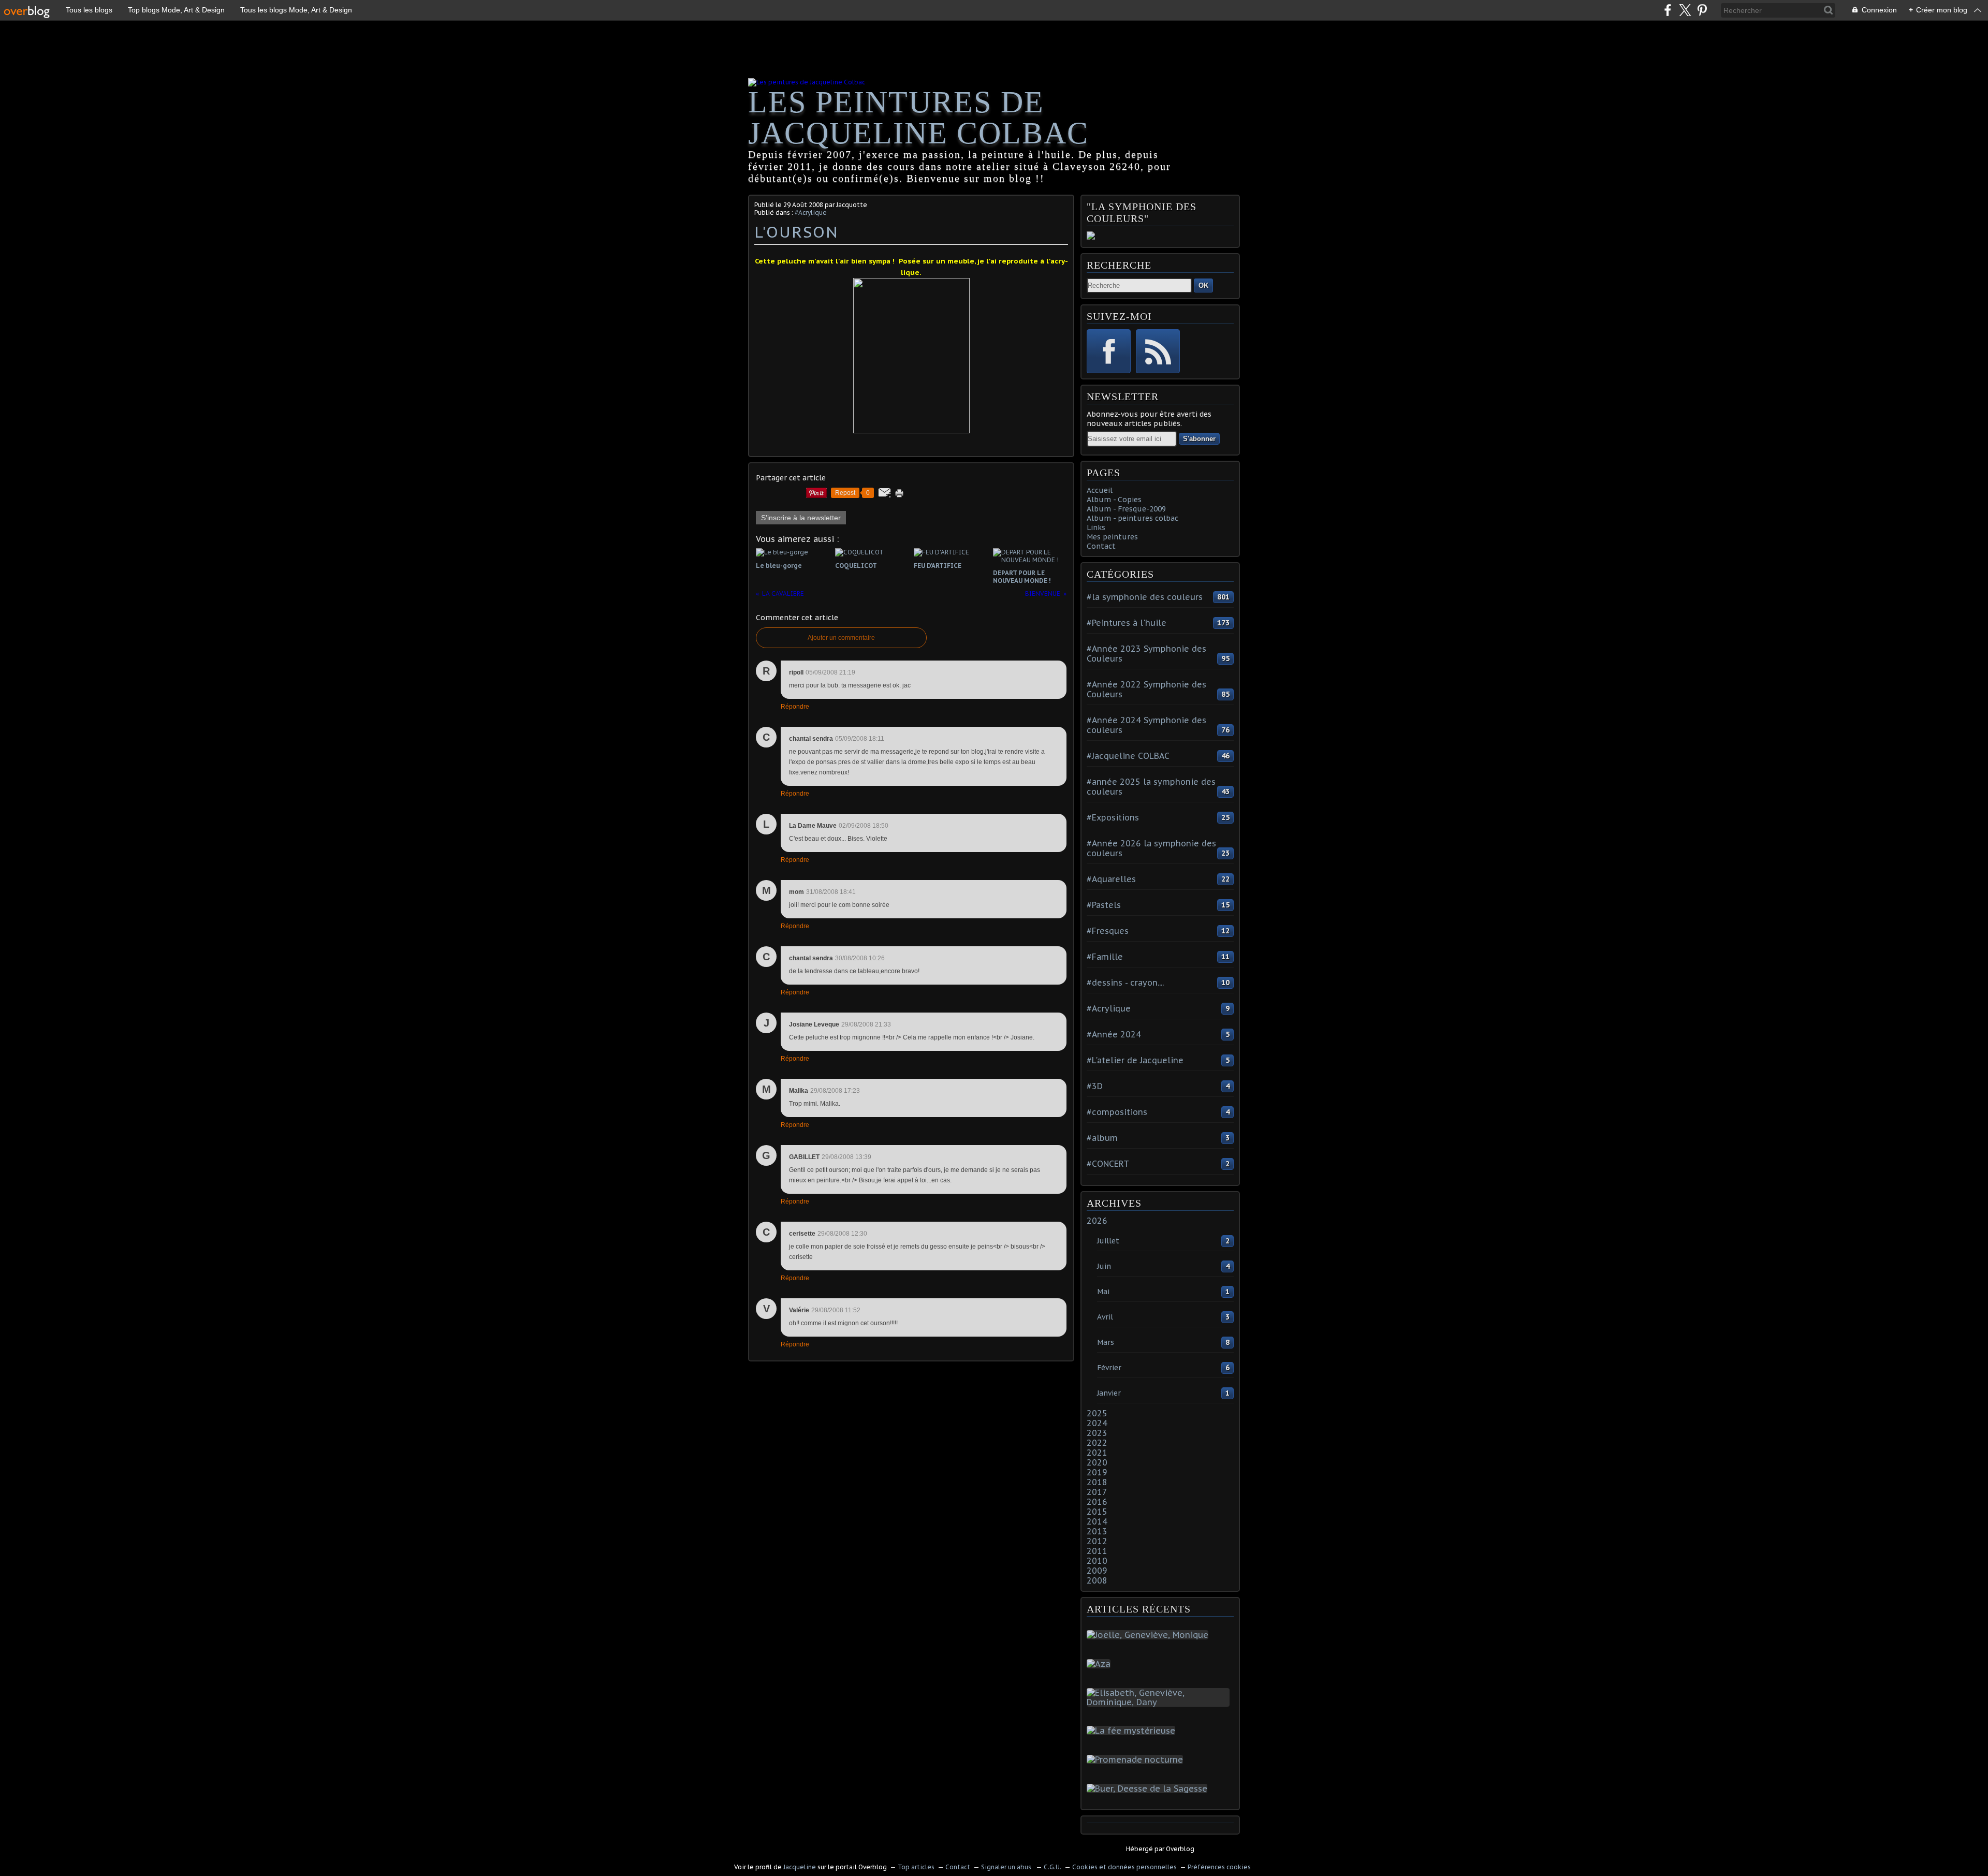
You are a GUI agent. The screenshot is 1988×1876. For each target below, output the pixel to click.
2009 (1097, 1571)
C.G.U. (1053, 1867)
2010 (1097, 1561)
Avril (1105, 1317)
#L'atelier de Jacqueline (1135, 1060)
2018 (1097, 1482)
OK (1203, 285)
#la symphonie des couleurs (1145, 597)
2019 (1097, 1472)
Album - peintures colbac (1132, 518)
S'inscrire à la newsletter (801, 518)
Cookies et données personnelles (1124, 1867)
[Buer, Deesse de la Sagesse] (1149, 1789)
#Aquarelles (1111, 879)
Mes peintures (1112, 537)
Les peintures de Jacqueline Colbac (918, 118)
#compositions (1117, 1112)
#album (1102, 1138)
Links (1096, 527)
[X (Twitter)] (1685, 10)
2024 (1097, 1423)
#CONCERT (1108, 1164)
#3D (1095, 1086)
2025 (1097, 1413)
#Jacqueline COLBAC (1128, 756)
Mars (1106, 1342)
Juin (1104, 1266)
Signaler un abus (1007, 1867)
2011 (1097, 1551)
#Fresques (1108, 931)
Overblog (1180, 1849)
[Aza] (1101, 1664)
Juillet (1108, 1241)
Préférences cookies (1219, 1867)
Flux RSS (1158, 351)
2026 (1097, 1221)
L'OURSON (796, 232)
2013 (1097, 1531)
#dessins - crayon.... (1125, 983)
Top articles (916, 1867)
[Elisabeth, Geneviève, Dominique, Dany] (1160, 1702)
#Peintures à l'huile (1127, 623)
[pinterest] (1702, 10)
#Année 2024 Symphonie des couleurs (1146, 725)
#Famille (1105, 957)
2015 (1097, 1512)
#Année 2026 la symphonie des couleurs (1151, 848)
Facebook (1109, 351)
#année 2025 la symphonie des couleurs (1151, 787)
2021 (1097, 1453)
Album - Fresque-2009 (1126, 509)
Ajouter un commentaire (841, 638)
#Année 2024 (1114, 1034)
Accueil (1100, 490)
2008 (1097, 1580)
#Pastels (1104, 905)
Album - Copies (1114, 500)
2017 (1097, 1492)
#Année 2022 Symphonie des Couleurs (1146, 689)
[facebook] (1668, 10)
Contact (1101, 546)
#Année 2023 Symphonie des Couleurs (1146, 654)
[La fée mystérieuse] (1133, 1731)
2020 (1097, 1462)
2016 (1097, 1502)
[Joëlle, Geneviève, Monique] (1150, 1635)
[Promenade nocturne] (1137, 1760)
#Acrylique (811, 212)
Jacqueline (800, 1867)
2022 (1097, 1443)
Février (1109, 1368)
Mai (1103, 1292)
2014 (1097, 1521)
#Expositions (1113, 817)
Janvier (1109, 1393)
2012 (1097, 1541)
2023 (1097, 1433)
